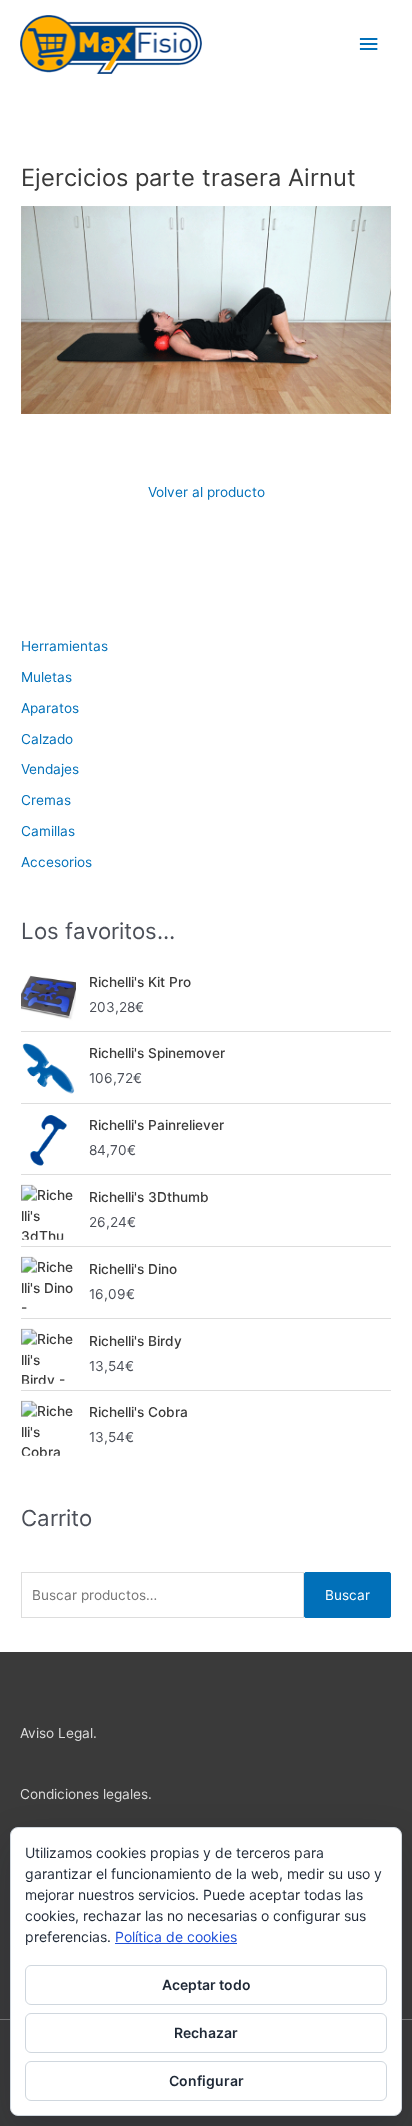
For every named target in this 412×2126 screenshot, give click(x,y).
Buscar (347, 1595)
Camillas (48, 831)
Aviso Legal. (58, 1733)
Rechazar (206, 2032)
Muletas (46, 677)
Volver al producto (206, 492)
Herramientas (64, 646)
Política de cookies (176, 1936)
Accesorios (56, 862)
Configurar (206, 2080)
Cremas (46, 800)
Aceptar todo (206, 1984)
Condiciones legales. (86, 1794)
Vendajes (50, 769)
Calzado (47, 739)
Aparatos (50, 708)
